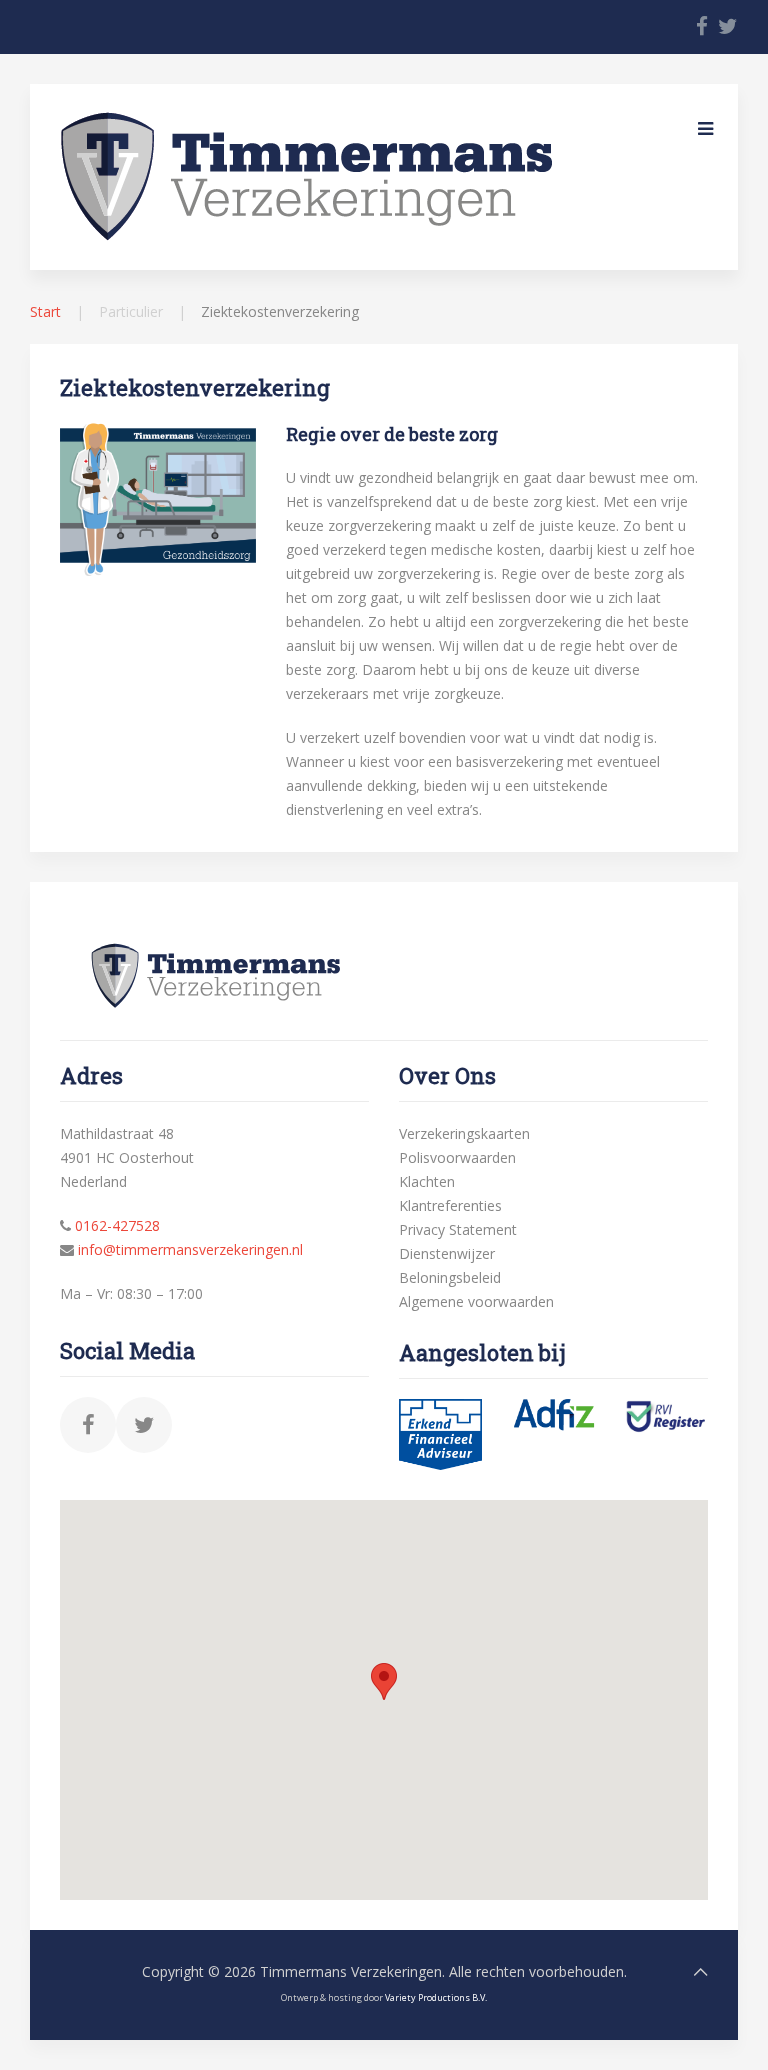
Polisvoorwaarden (457, 1157)
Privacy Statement (458, 1229)
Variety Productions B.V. (436, 1997)
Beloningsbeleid (450, 1277)
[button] (384, 1681)
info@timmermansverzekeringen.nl (190, 1249)
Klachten (427, 1181)
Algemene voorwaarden (476, 1301)
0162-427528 (117, 1225)
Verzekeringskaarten (464, 1133)
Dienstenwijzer (447, 1253)
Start (45, 311)
